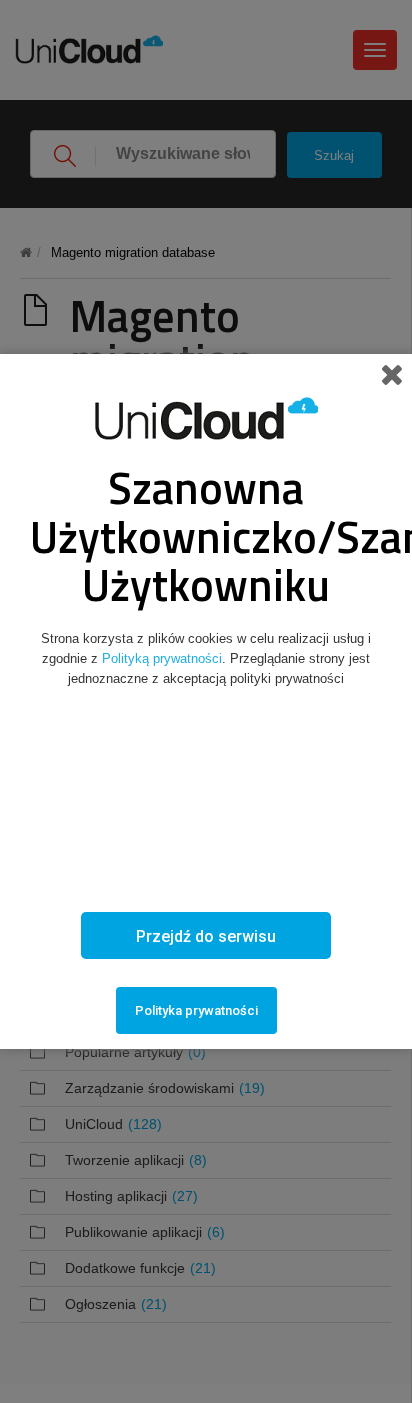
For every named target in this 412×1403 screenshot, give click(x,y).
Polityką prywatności (162, 658)
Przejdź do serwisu (206, 936)
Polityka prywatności (196, 1010)
